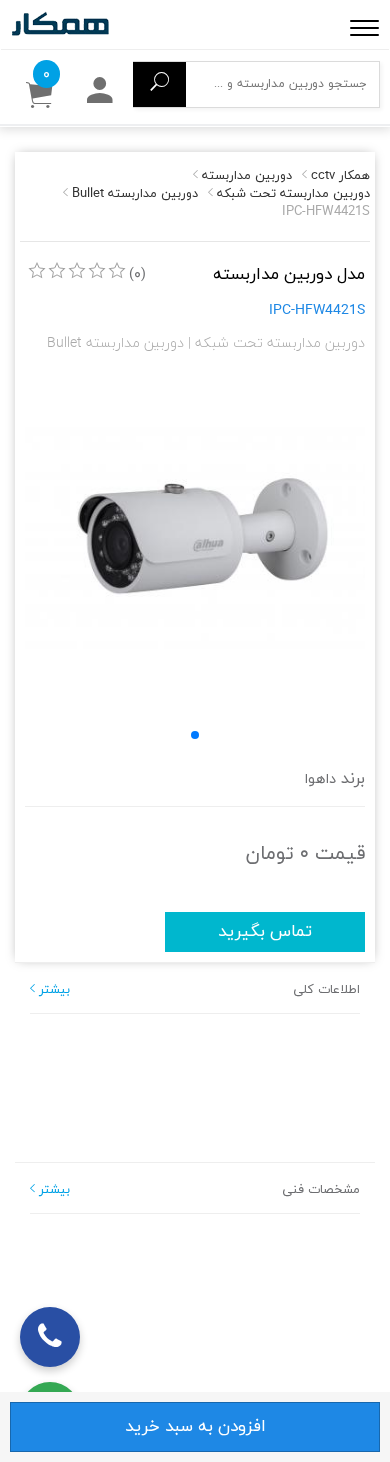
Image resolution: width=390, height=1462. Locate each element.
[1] (37, 271)
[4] (97, 271)
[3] (77, 271)
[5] (117, 271)
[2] (57, 271)
